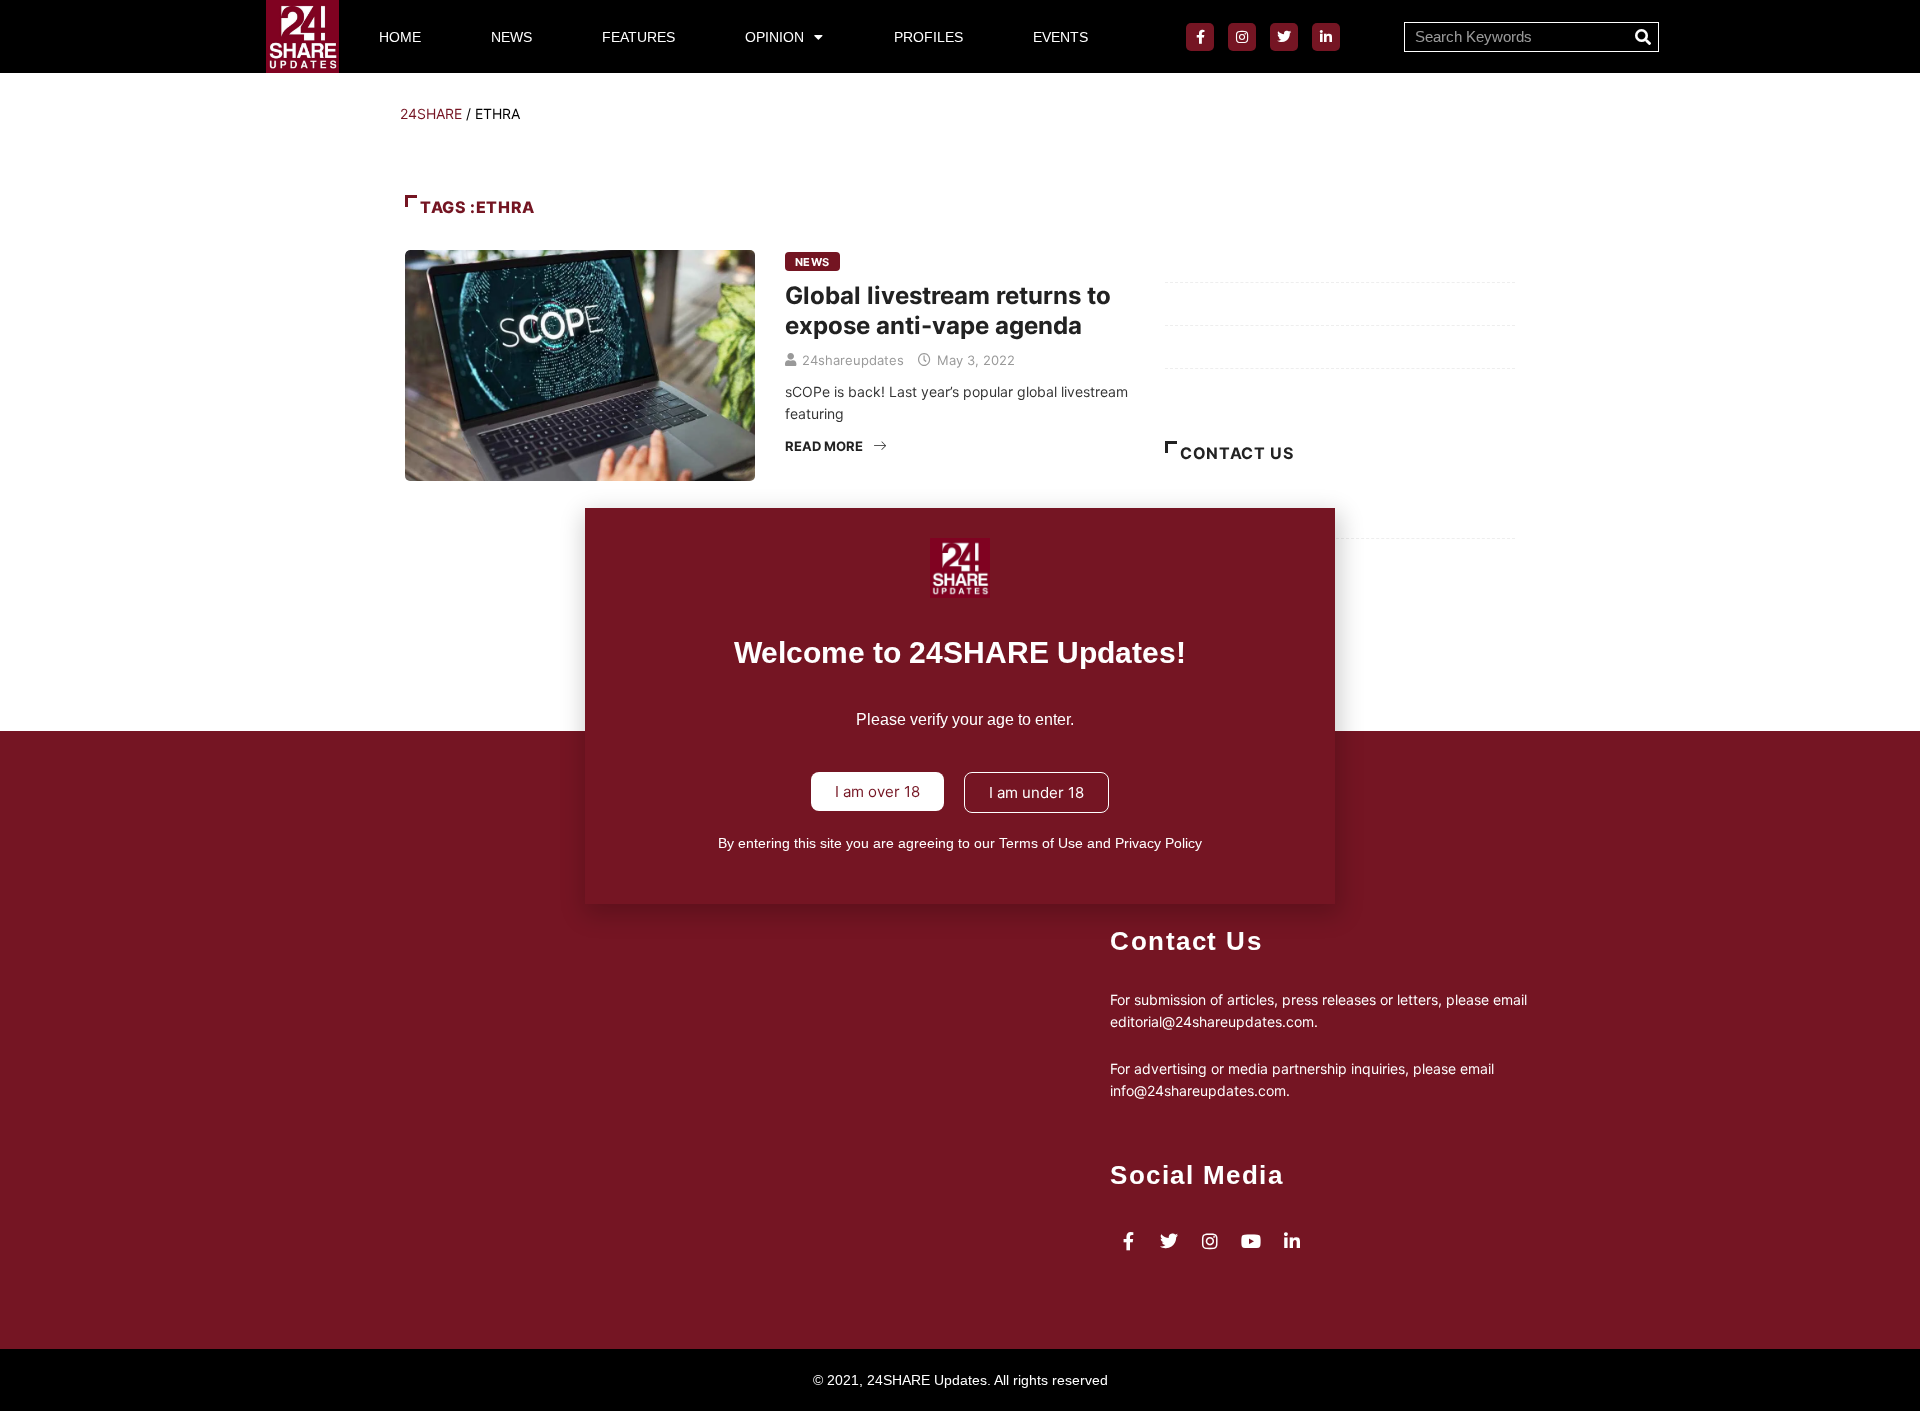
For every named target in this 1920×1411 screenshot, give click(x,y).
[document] (960, 705)
